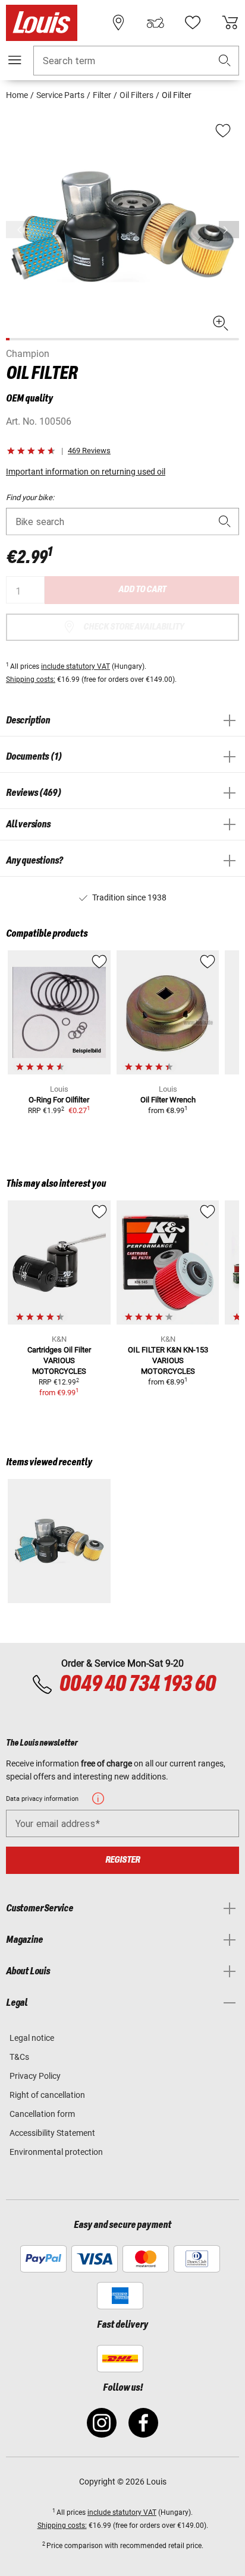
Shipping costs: (31, 679)
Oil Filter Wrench (168, 1100)
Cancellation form (42, 2114)
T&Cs (19, 2057)
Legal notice (32, 2038)
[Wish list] (193, 23)
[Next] (229, 230)
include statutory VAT (76, 666)
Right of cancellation (47, 2095)
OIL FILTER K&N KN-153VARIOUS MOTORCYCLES (168, 1360)
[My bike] (155, 23)
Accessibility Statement (52, 2133)
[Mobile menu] (15, 60)
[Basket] (230, 23)
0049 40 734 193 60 (137, 1684)
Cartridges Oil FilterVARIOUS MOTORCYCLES (59, 1360)
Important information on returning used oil (86, 472)
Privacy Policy (35, 2076)
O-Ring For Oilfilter (59, 1100)
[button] (225, 61)
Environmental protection (56, 2152)
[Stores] (118, 23)
